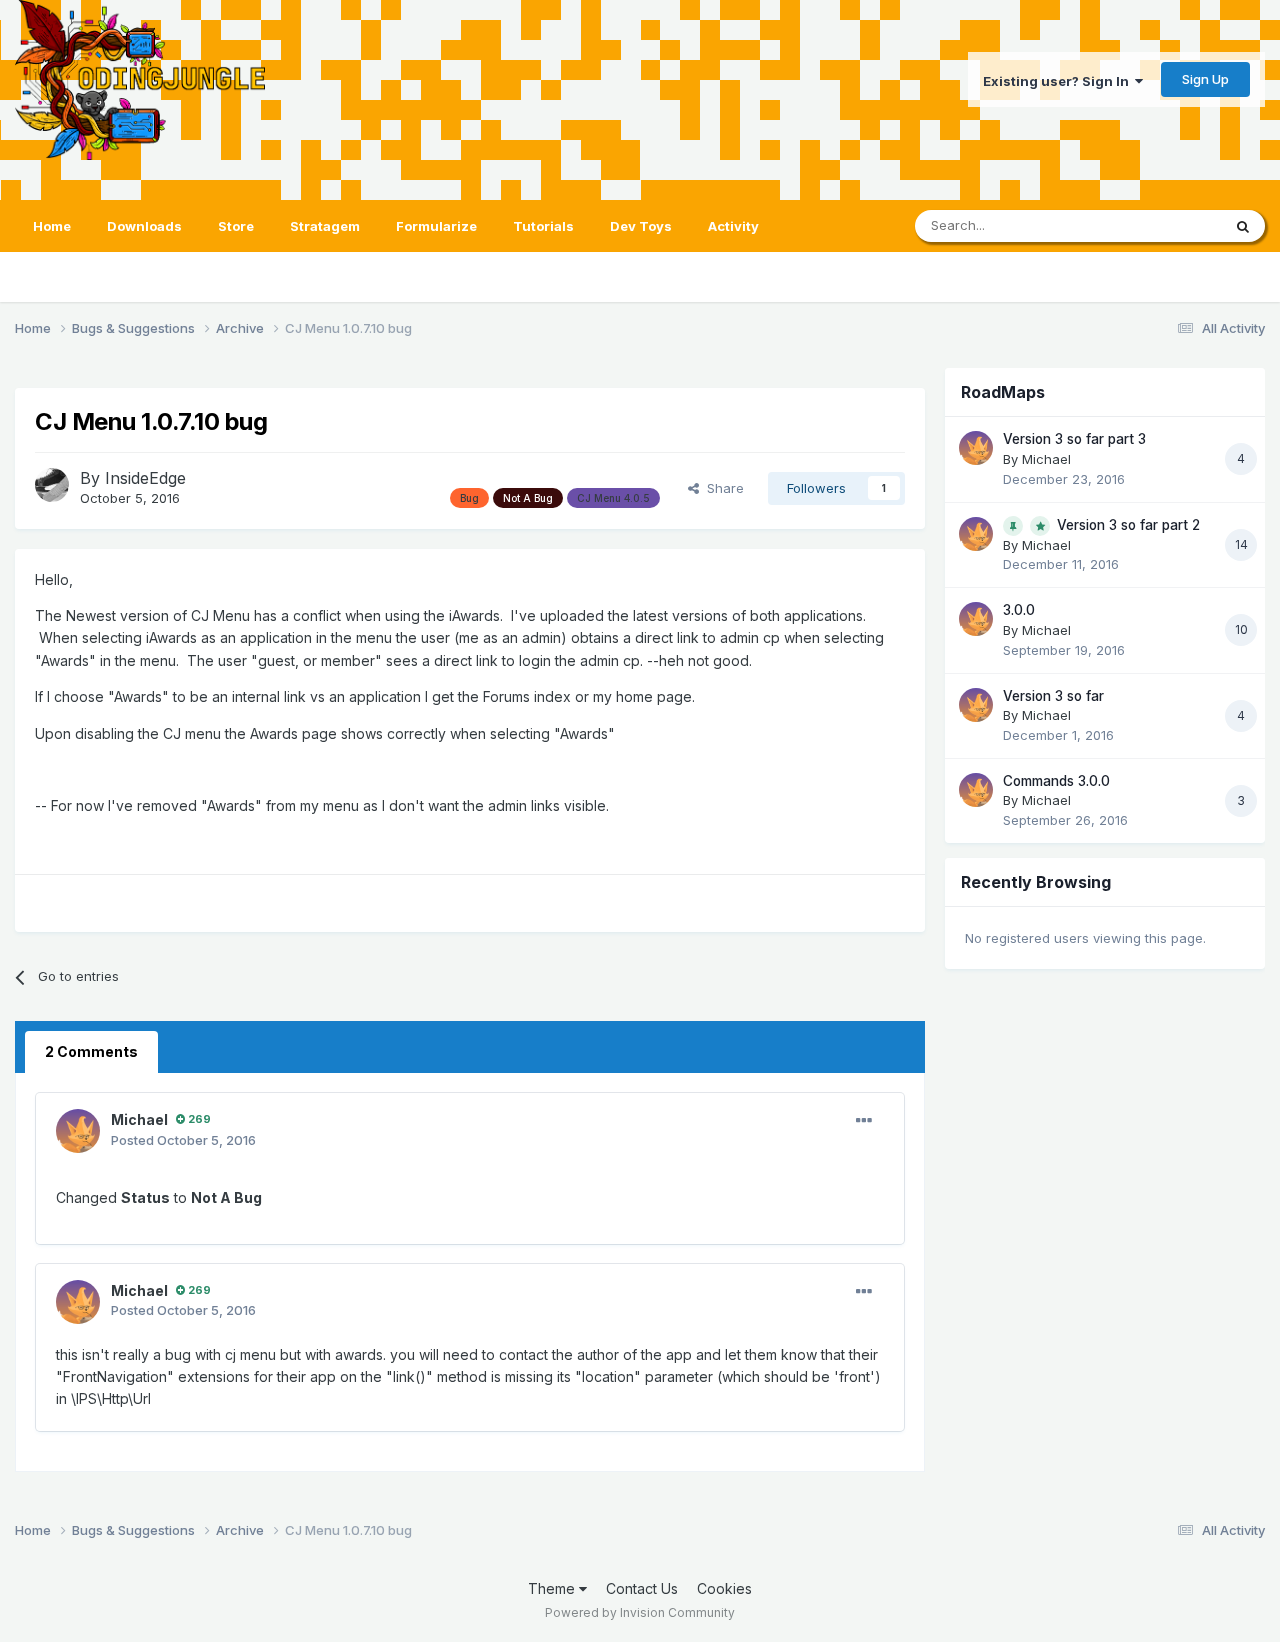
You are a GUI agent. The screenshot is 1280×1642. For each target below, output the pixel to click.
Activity (733, 226)
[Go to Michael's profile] (78, 1131)
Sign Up (1205, 79)
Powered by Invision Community (640, 1612)
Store (236, 226)
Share (721, 488)
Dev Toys (641, 226)
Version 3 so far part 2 (1128, 525)
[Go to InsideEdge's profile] (52, 485)
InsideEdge (145, 478)
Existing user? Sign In (1059, 81)
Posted (183, 1140)
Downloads (144, 226)
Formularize (436, 226)
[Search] (1243, 226)
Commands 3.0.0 (1056, 781)
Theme (553, 1588)
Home (52, 226)
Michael (139, 1119)
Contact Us (642, 1588)
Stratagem (325, 226)
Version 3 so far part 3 (1074, 439)
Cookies (724, 1588)
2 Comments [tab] (91, 1051)
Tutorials (543, 226)
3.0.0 (1019, 610)
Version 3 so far (1053, 696)
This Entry (1165, 225)
